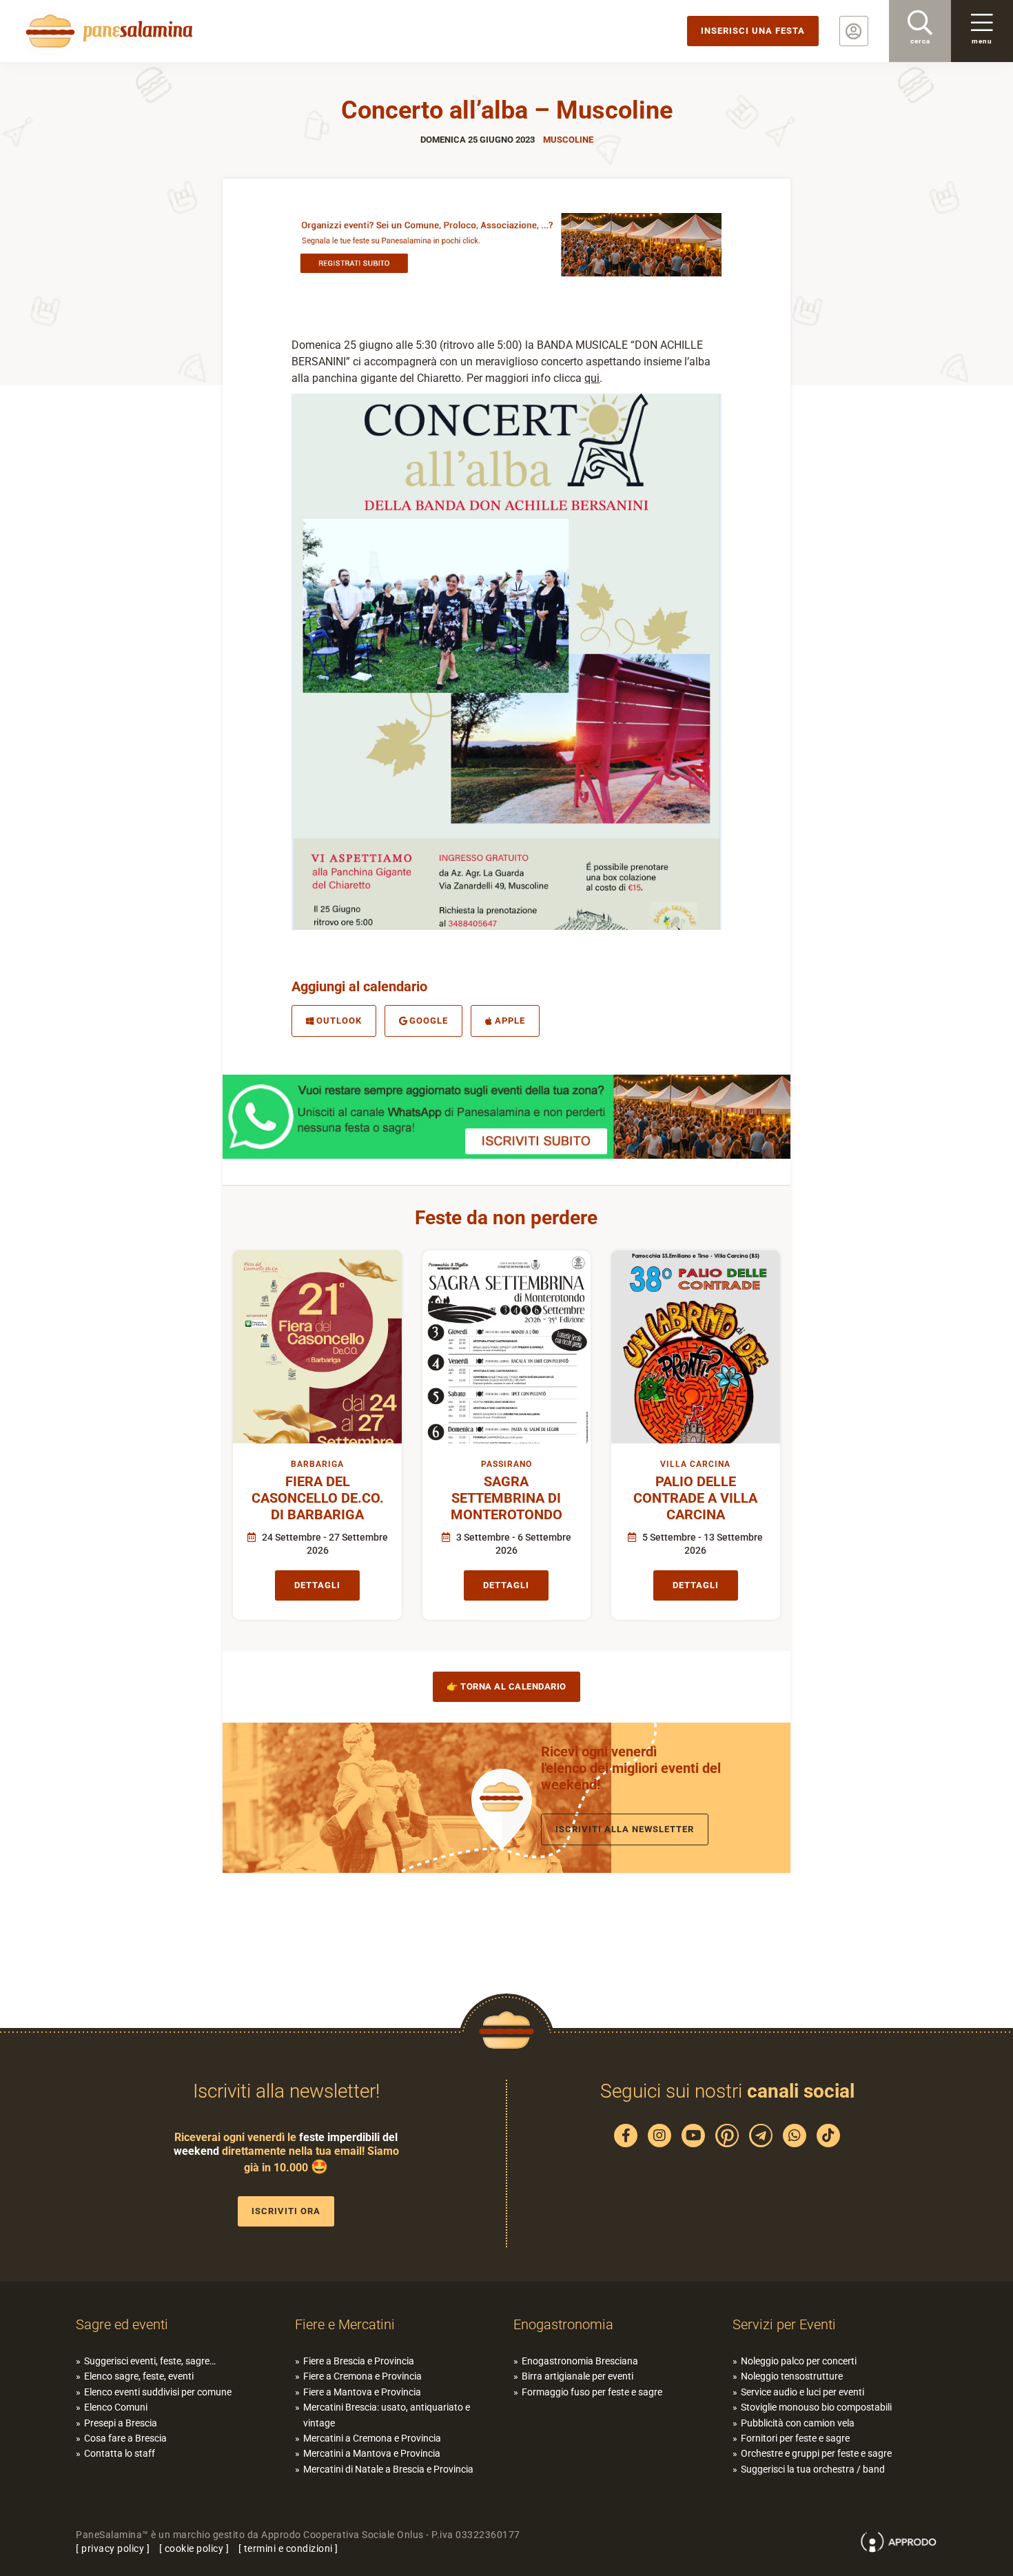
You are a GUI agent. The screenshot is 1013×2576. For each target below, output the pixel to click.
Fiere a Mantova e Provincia (362, 2392)
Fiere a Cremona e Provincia (362, 2376)
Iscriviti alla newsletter (625, 1829)
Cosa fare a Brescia (125, 2438)
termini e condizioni (288, 2548)
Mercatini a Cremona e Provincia (372, 2438)
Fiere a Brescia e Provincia (359, 2361)
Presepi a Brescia (121, 2423)
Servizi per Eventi (784, 2324)
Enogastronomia (563, 2324)
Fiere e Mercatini (345, 2324)
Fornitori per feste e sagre (795, 2438)
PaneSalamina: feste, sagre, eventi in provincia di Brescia (107, 31)
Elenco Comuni (116, 2407)
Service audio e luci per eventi (802, 2392)
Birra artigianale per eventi (577, 2376)
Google (429, 1021)
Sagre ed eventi (122, 2324)
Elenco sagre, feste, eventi (139, 2376)
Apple (510, 1021)
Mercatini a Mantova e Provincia (372, 2453)
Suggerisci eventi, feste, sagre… (150, 2361)
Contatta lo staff (120, 2453)
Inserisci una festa (753, 31)
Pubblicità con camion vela (798, 2423)
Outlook (339, 1021)
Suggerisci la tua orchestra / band (813, 2469)
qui (592, 378)
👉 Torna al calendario (506, 1686)
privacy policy (113, 2548)
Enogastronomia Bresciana (580, 2361)
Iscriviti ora (286, 2211)
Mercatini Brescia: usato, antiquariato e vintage (387, 2415)
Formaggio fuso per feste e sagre (592, 2392)
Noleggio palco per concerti (799, 2361)
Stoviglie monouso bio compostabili (816, 2407)
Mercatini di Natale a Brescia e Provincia (388, 2469)
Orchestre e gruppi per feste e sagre (816, 2453)
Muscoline (568, 140)
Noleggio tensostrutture (792, 2376)
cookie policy (194, 2548)
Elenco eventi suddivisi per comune (158, 2392)
